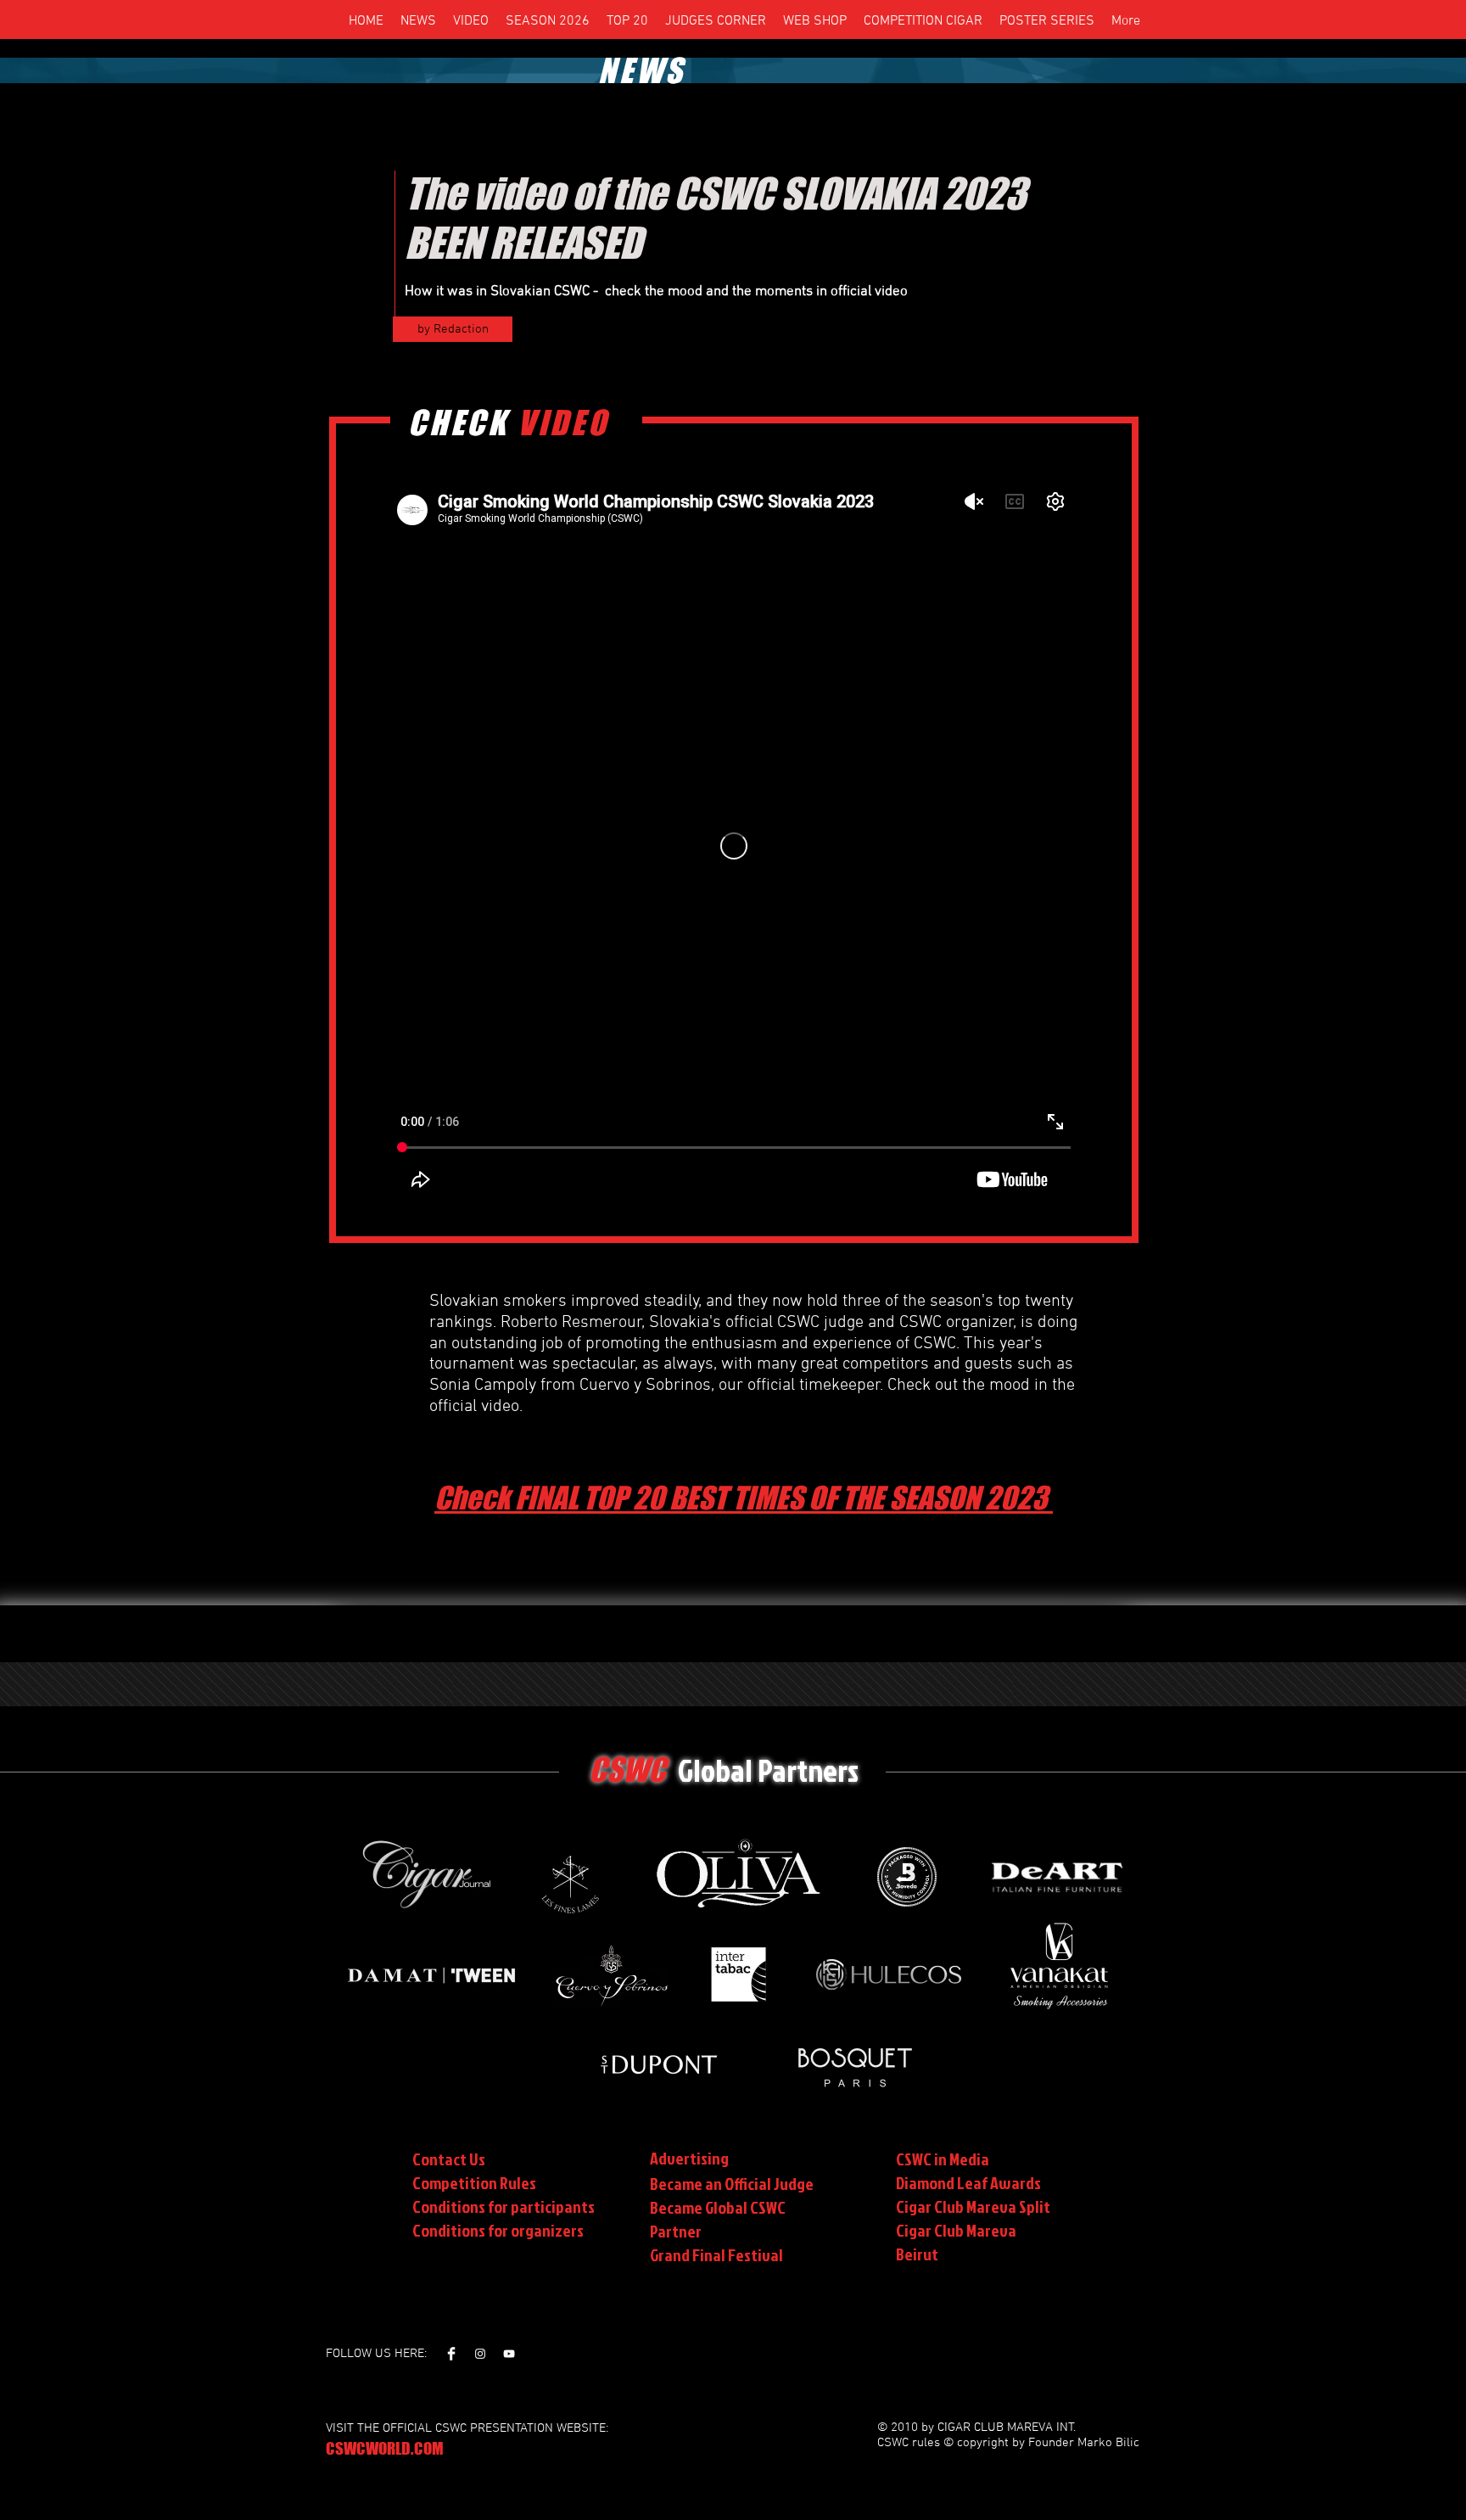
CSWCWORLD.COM (385, 2448)
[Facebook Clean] (451, 2354)
